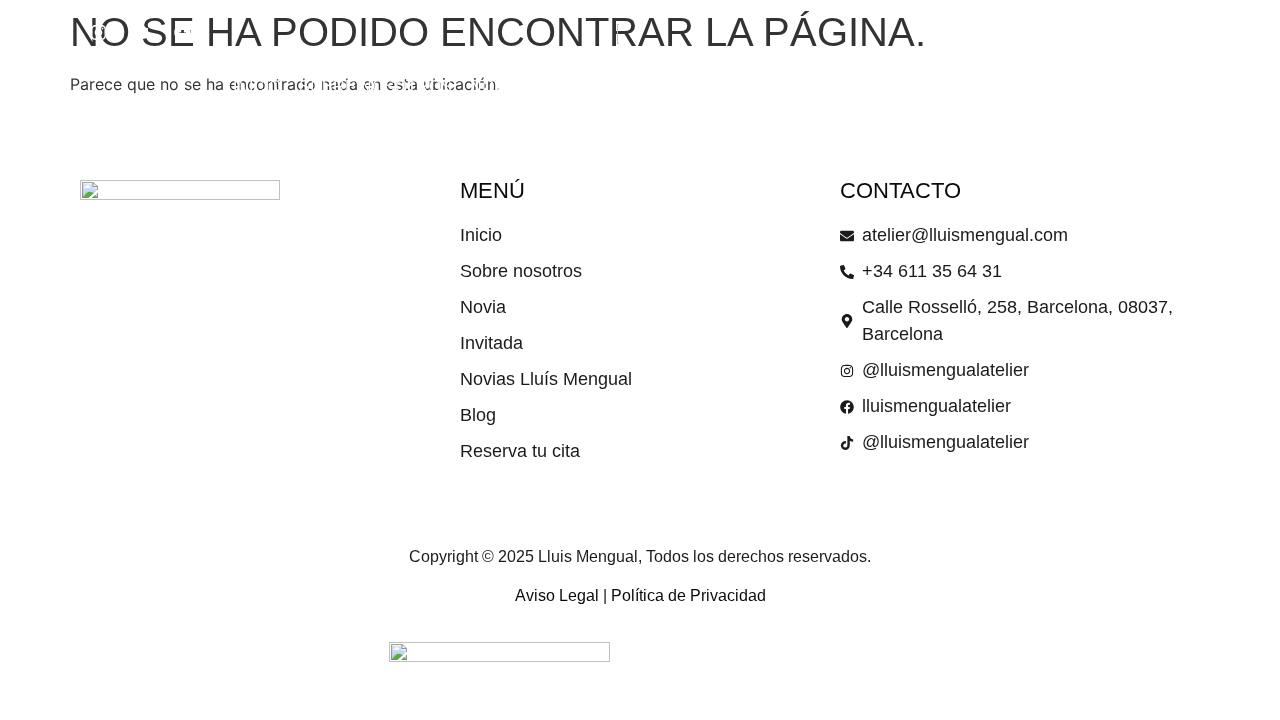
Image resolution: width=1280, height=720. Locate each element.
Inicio (257, 86)
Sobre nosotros (375, 86)
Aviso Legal (557, 595)
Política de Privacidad (688, 595)
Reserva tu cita (975, 86)
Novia (495, 86)
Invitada (575, 86)
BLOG (864, 86)
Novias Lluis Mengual (727, 86)
